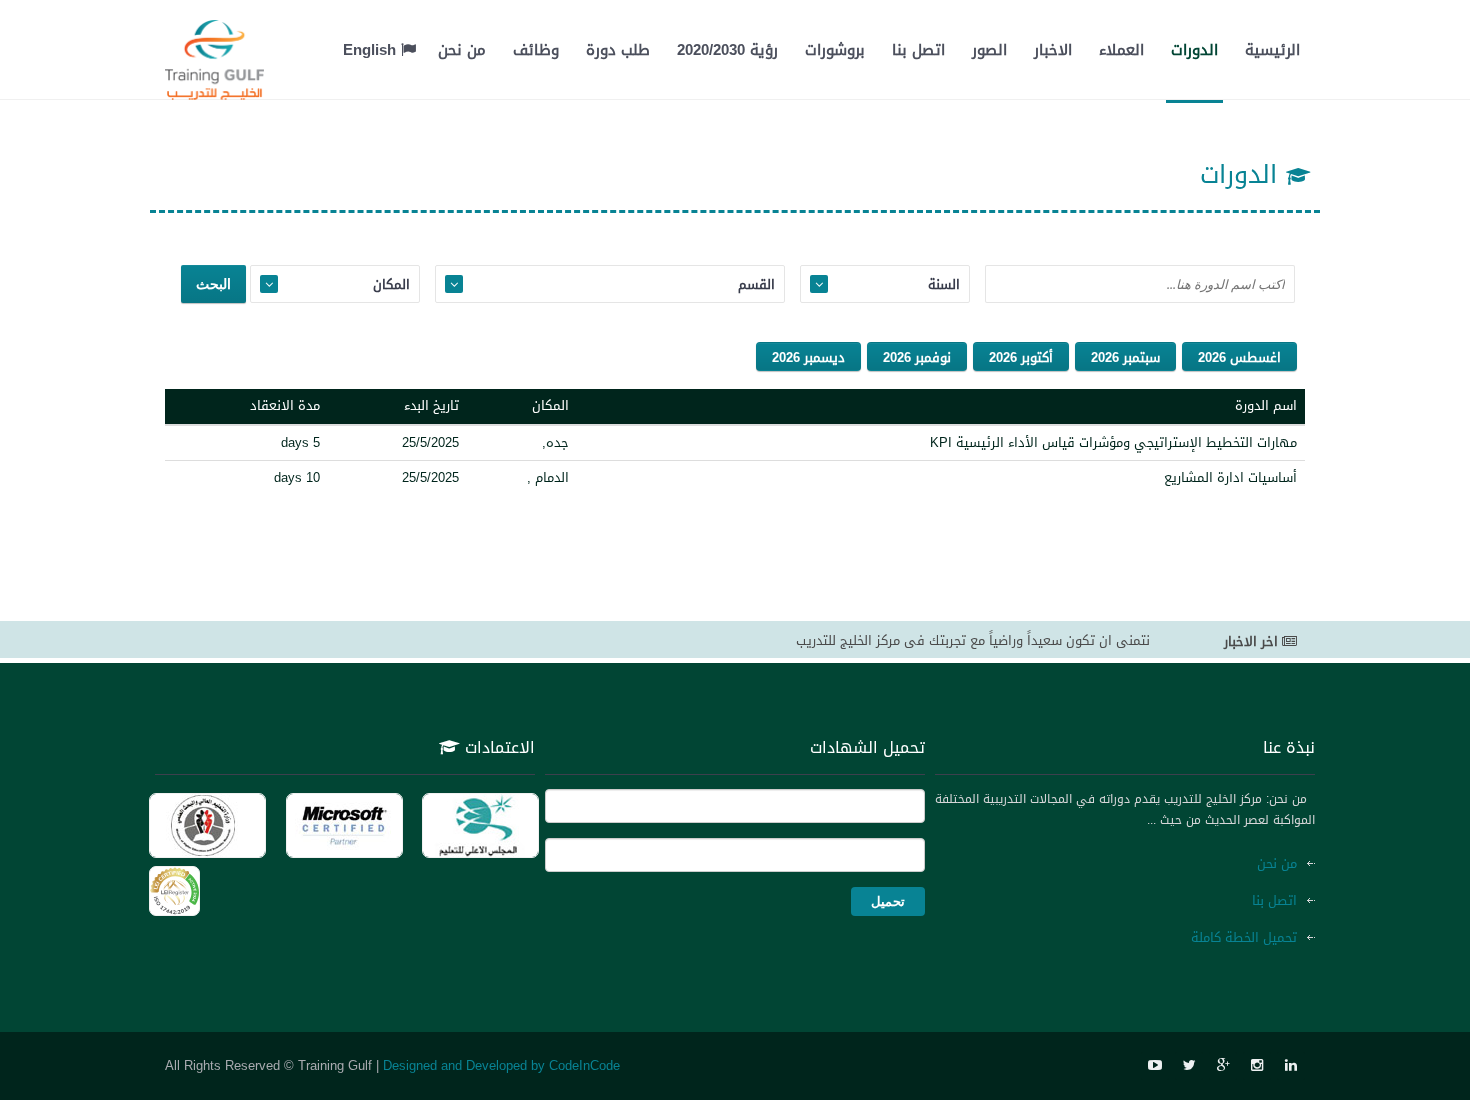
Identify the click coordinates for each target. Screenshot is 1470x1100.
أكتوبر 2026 (1021, 357)
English (372, 50)
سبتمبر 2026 (1125, 357)
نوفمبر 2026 (917, 357)
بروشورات (835, 50)
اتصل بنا (918, 50)
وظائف (536, 50)
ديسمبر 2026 (808, 357)
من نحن (462, 50)
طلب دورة (618, 50)
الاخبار (1053, 50)
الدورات (1194, 50)
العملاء (1121, 50)
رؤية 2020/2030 (727, 50)
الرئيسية (1272, 50)
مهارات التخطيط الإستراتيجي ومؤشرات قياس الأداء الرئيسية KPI (1113, 442)
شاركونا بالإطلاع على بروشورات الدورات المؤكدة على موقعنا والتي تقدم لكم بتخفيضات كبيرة (890, 643)
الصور (989, 50)
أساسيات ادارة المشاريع (1230, 477)
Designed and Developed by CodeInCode (501, 1065)
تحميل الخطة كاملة (1244, 937)
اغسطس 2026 (1239, 357)
